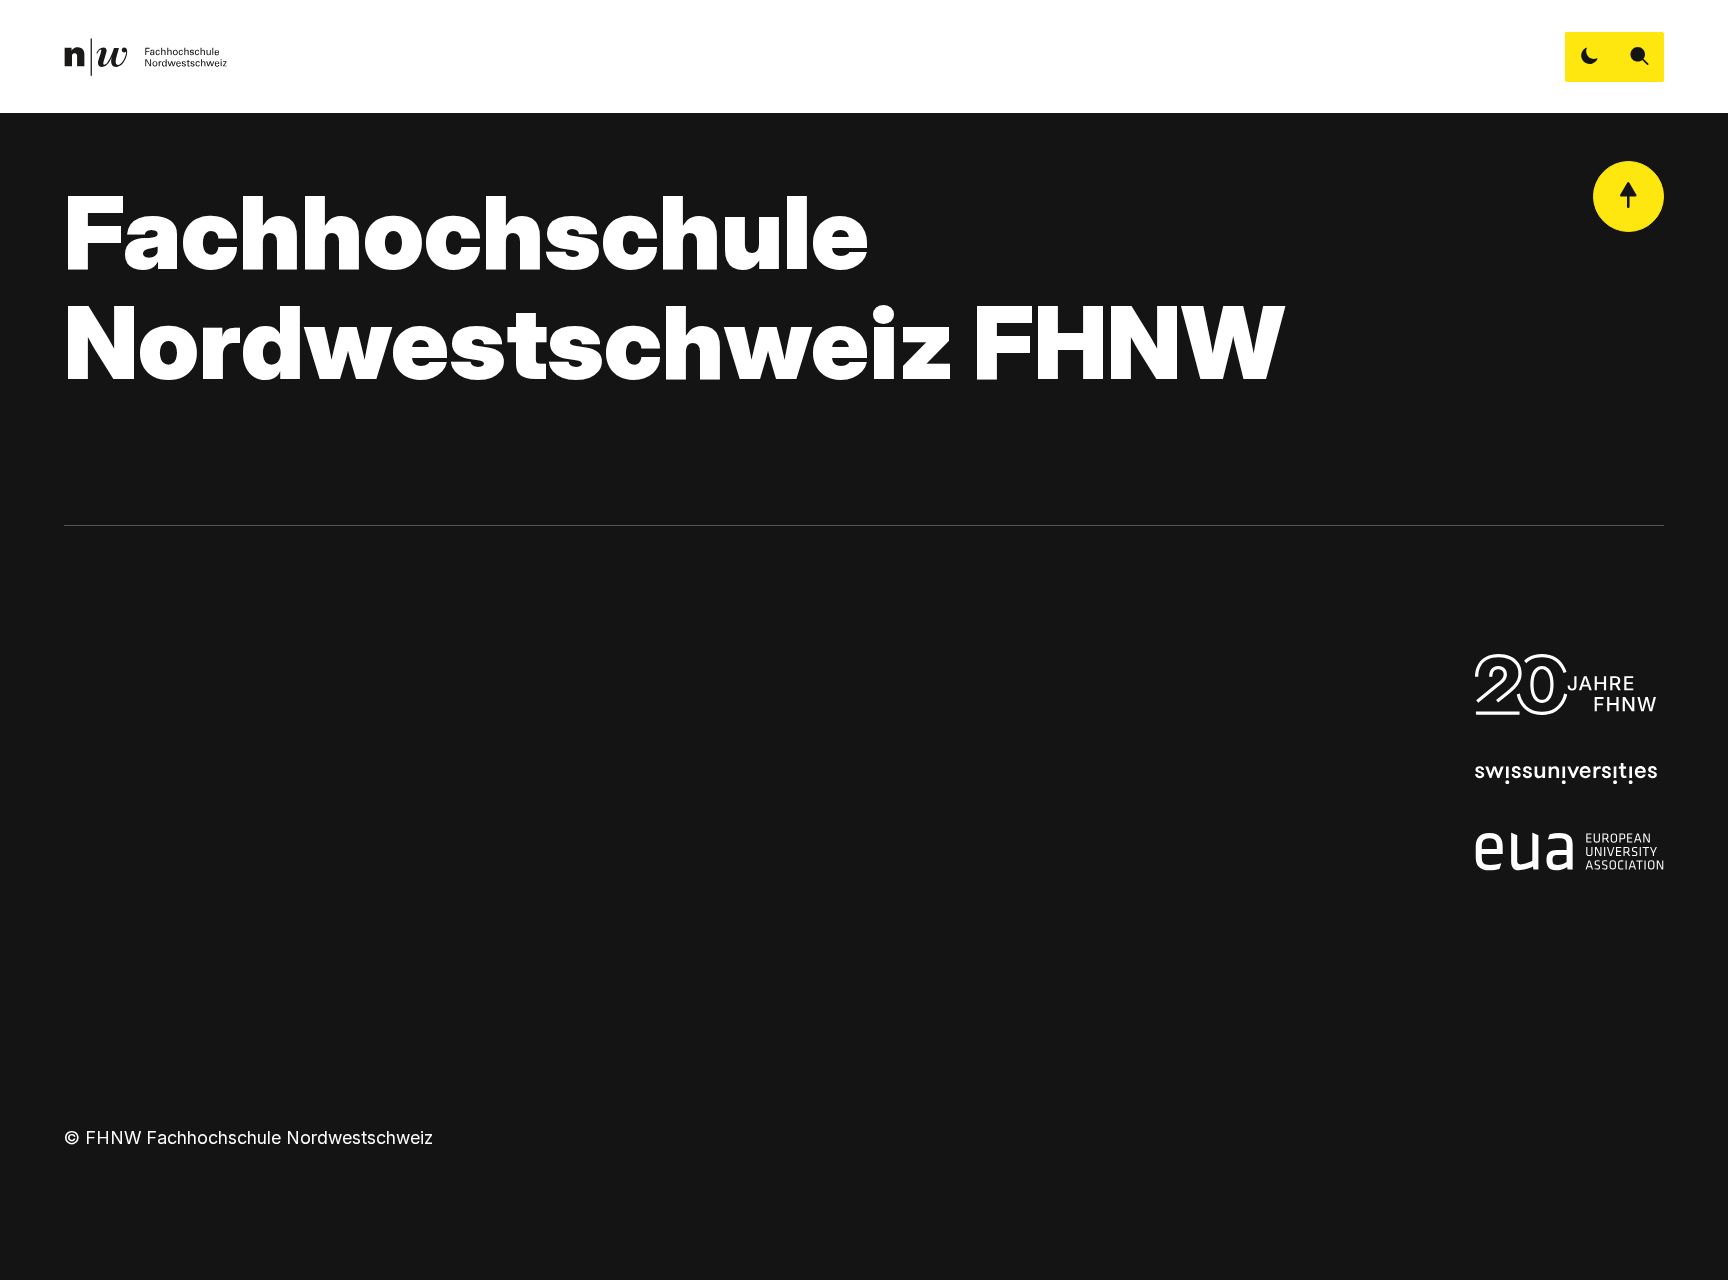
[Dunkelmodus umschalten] (1590, 57)
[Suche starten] (1640, 57)
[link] (145, 57)
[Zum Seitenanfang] (1629, 197)
